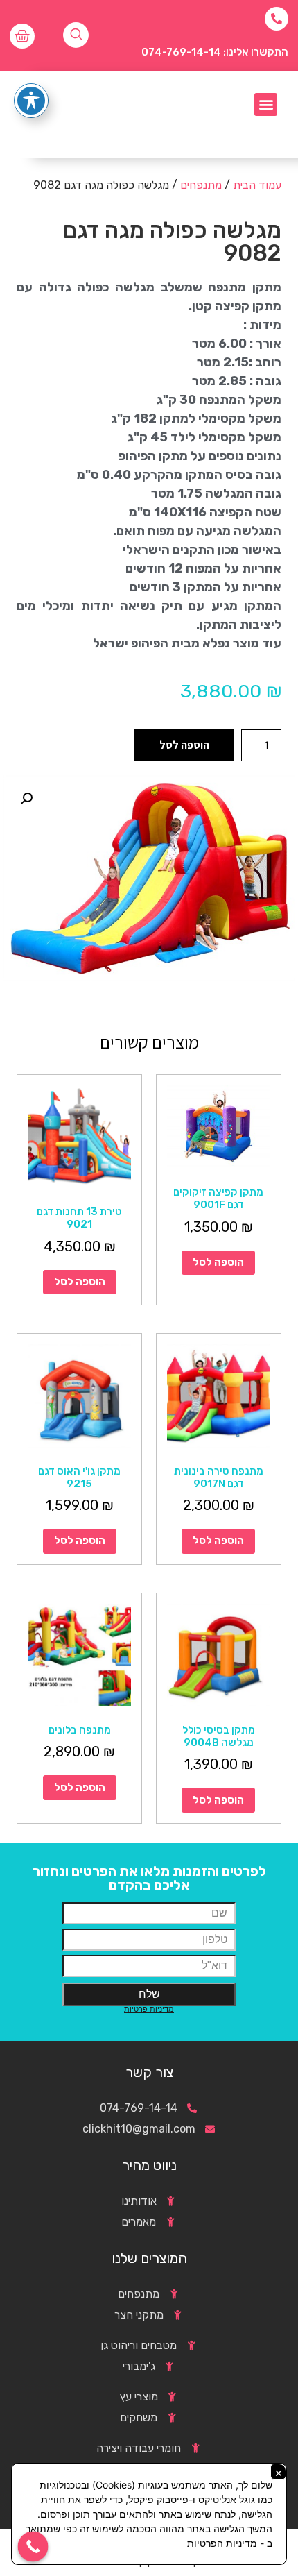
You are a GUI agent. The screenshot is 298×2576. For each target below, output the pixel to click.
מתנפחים (201, 185)
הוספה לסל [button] (218, 1262)
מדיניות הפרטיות (222, 2543)
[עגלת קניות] (22, 36)
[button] (266, 104)
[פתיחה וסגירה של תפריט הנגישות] (31, 101)
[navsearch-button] (76, 35)
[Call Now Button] (33, 2547)
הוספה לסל (184, 745)
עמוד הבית (257, 185)
